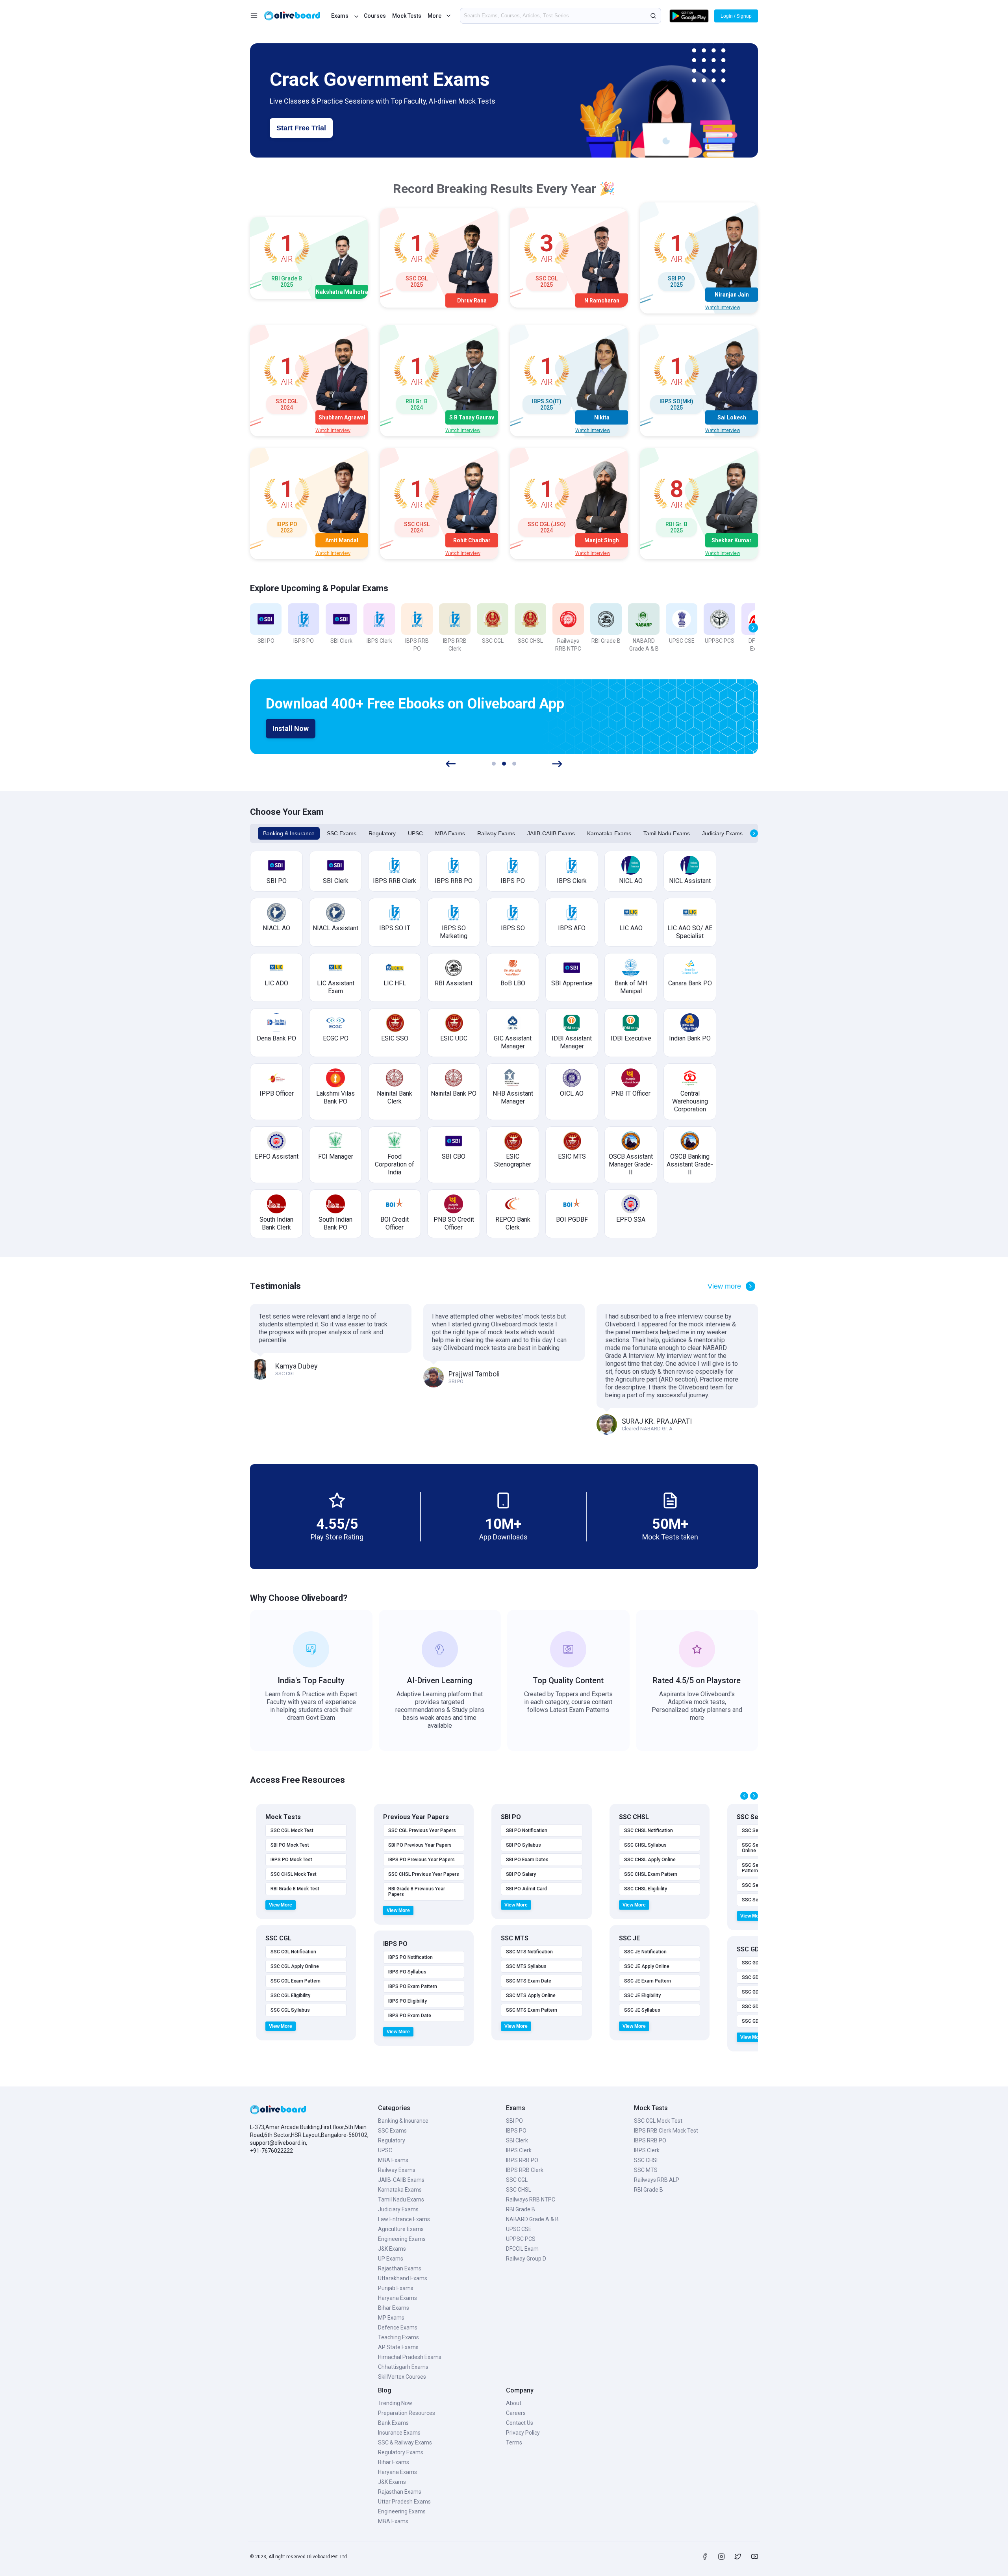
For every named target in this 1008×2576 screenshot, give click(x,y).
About (514, 2403)
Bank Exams (393, 2423)
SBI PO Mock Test (290, 1845)
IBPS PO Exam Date (410, 2016)
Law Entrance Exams (404, 2219)
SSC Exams (342, 833)
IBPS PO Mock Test (291, 1860)
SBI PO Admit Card (526, 1889)
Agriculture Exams (401, 2229)
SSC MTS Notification (529, 1952)
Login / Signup (736, 16)
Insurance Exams (399, 2433)
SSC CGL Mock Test (292, 1830)
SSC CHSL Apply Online (650, 1860)
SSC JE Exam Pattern (648, 1981)
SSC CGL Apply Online (295, 1966)
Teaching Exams (398, 2337)
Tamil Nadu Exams (667, 833)
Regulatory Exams (401, 2452)
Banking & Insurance (289, 833)
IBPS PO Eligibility (408, 2001)
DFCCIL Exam (522, 2249)
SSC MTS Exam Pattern (532, 2010)
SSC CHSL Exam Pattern (651, 1874)
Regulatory (382, 833)
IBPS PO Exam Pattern (413, 1986)
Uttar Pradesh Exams (404, 2502)
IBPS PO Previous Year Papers (422, 1860)
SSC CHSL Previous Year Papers (424, 1874)
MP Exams (391, 2318)
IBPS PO (516, 2131)
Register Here (296, 729)
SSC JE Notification (645, 1952)
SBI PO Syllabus (523, 1845)
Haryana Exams (397, 2298)
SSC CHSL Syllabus (645, 1845)
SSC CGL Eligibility (290, 1996)
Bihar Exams (394, 2308)
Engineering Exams (402, 2239)
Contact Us (520, 2423)
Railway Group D (526, 2259)
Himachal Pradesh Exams (410, 2357)
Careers (516, 2413)
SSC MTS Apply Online (531, 1996)
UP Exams (391, 2259)
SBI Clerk (517, 2140)
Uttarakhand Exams (403, 2278)
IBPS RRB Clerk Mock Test (666, 2131)
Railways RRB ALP (657, 2180)
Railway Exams (496, 833)
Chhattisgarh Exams (403, 2367)
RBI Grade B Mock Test (295, 1889)
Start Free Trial (301, 128)
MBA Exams (450, 833)
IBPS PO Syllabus (407, 1972)
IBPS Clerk (519, 2150)
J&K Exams (392, 2249)
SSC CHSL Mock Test (294, 1874)
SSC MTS (646, 2170)
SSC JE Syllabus (642, 2010)
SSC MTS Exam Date (529, 1981)
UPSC (415, 833)
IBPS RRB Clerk (525, 2170)
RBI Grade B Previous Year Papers (417, 1892)
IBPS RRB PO (522, 2160)
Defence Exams (398, 2327)
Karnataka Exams (609, 833)
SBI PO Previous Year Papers (420, 1845)
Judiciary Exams (722, 833)
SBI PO (514, 2121)
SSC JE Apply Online (647, 1966)
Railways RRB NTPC (531, 2200)
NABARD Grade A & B (532, 2219)
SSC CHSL (519, 2190)
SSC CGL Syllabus (290, 2010)
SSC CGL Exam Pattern (296, 1981)
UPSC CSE (519, 2229)
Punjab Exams (396, 2288)
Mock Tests (407, 16)
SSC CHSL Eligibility (646, 1889)
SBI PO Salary (521, 1874)
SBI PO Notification (527, 1830)
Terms (514, 2442)
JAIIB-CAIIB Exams (551, 833)
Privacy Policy (523, 2433)
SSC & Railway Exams (405, 2442)
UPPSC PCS (521, 2239)
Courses (375, 16)
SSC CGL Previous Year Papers (422, 1830)
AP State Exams (398, 2347)
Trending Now (395, 2403)
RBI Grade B (521, 2209)
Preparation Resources (407, 2413)
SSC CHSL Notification (649, 1830)
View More (281, 1905)
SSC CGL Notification (293, 1952)
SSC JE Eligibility (642, 1996)
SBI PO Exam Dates (527, 1860)
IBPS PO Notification (410, 1957)
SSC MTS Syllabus (526, 1966)
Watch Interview (723, 308)
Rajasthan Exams (400, 2268)
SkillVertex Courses (402, 2377)
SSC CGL (517, 2180)
